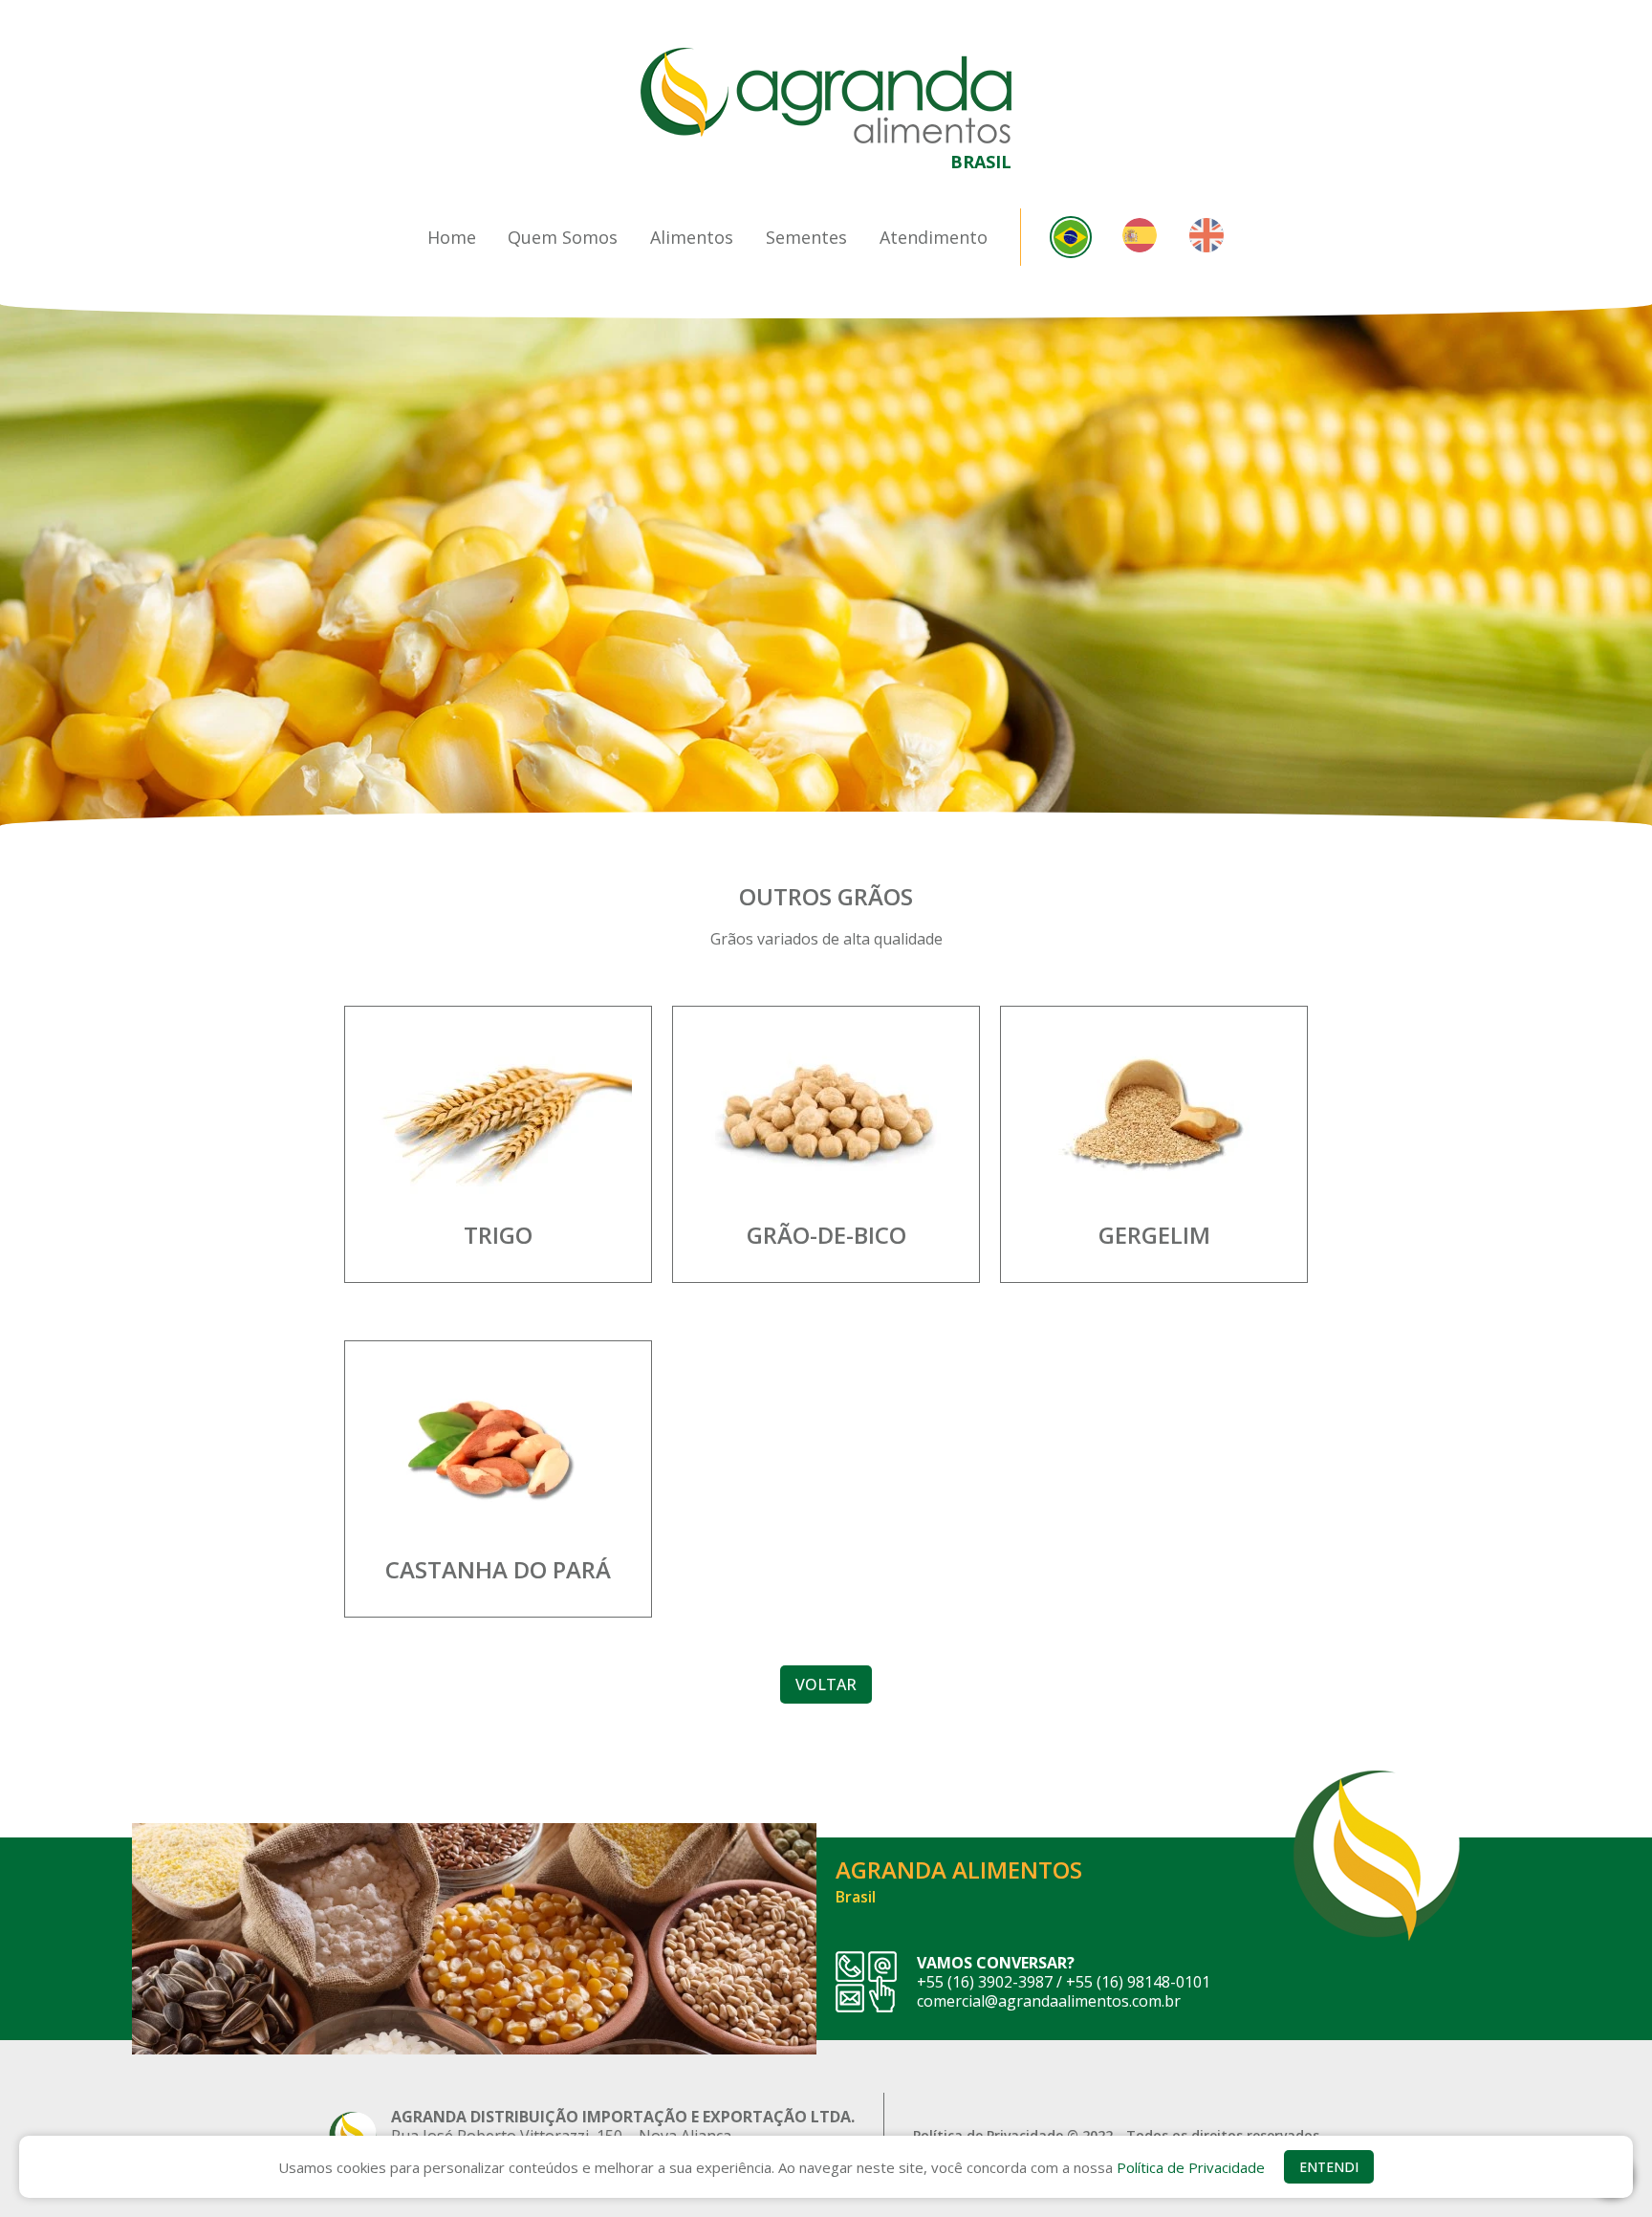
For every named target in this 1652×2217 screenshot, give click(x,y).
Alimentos (692, 237)
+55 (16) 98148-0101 (1138, 1982)
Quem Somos (563, 237)
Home (452, 237)
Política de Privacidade (1191, 2167)
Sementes (806, 237)
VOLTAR (826, 1684)
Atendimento (934, 237)
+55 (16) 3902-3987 (985, 1982)
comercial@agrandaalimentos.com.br (1049, 2001)
